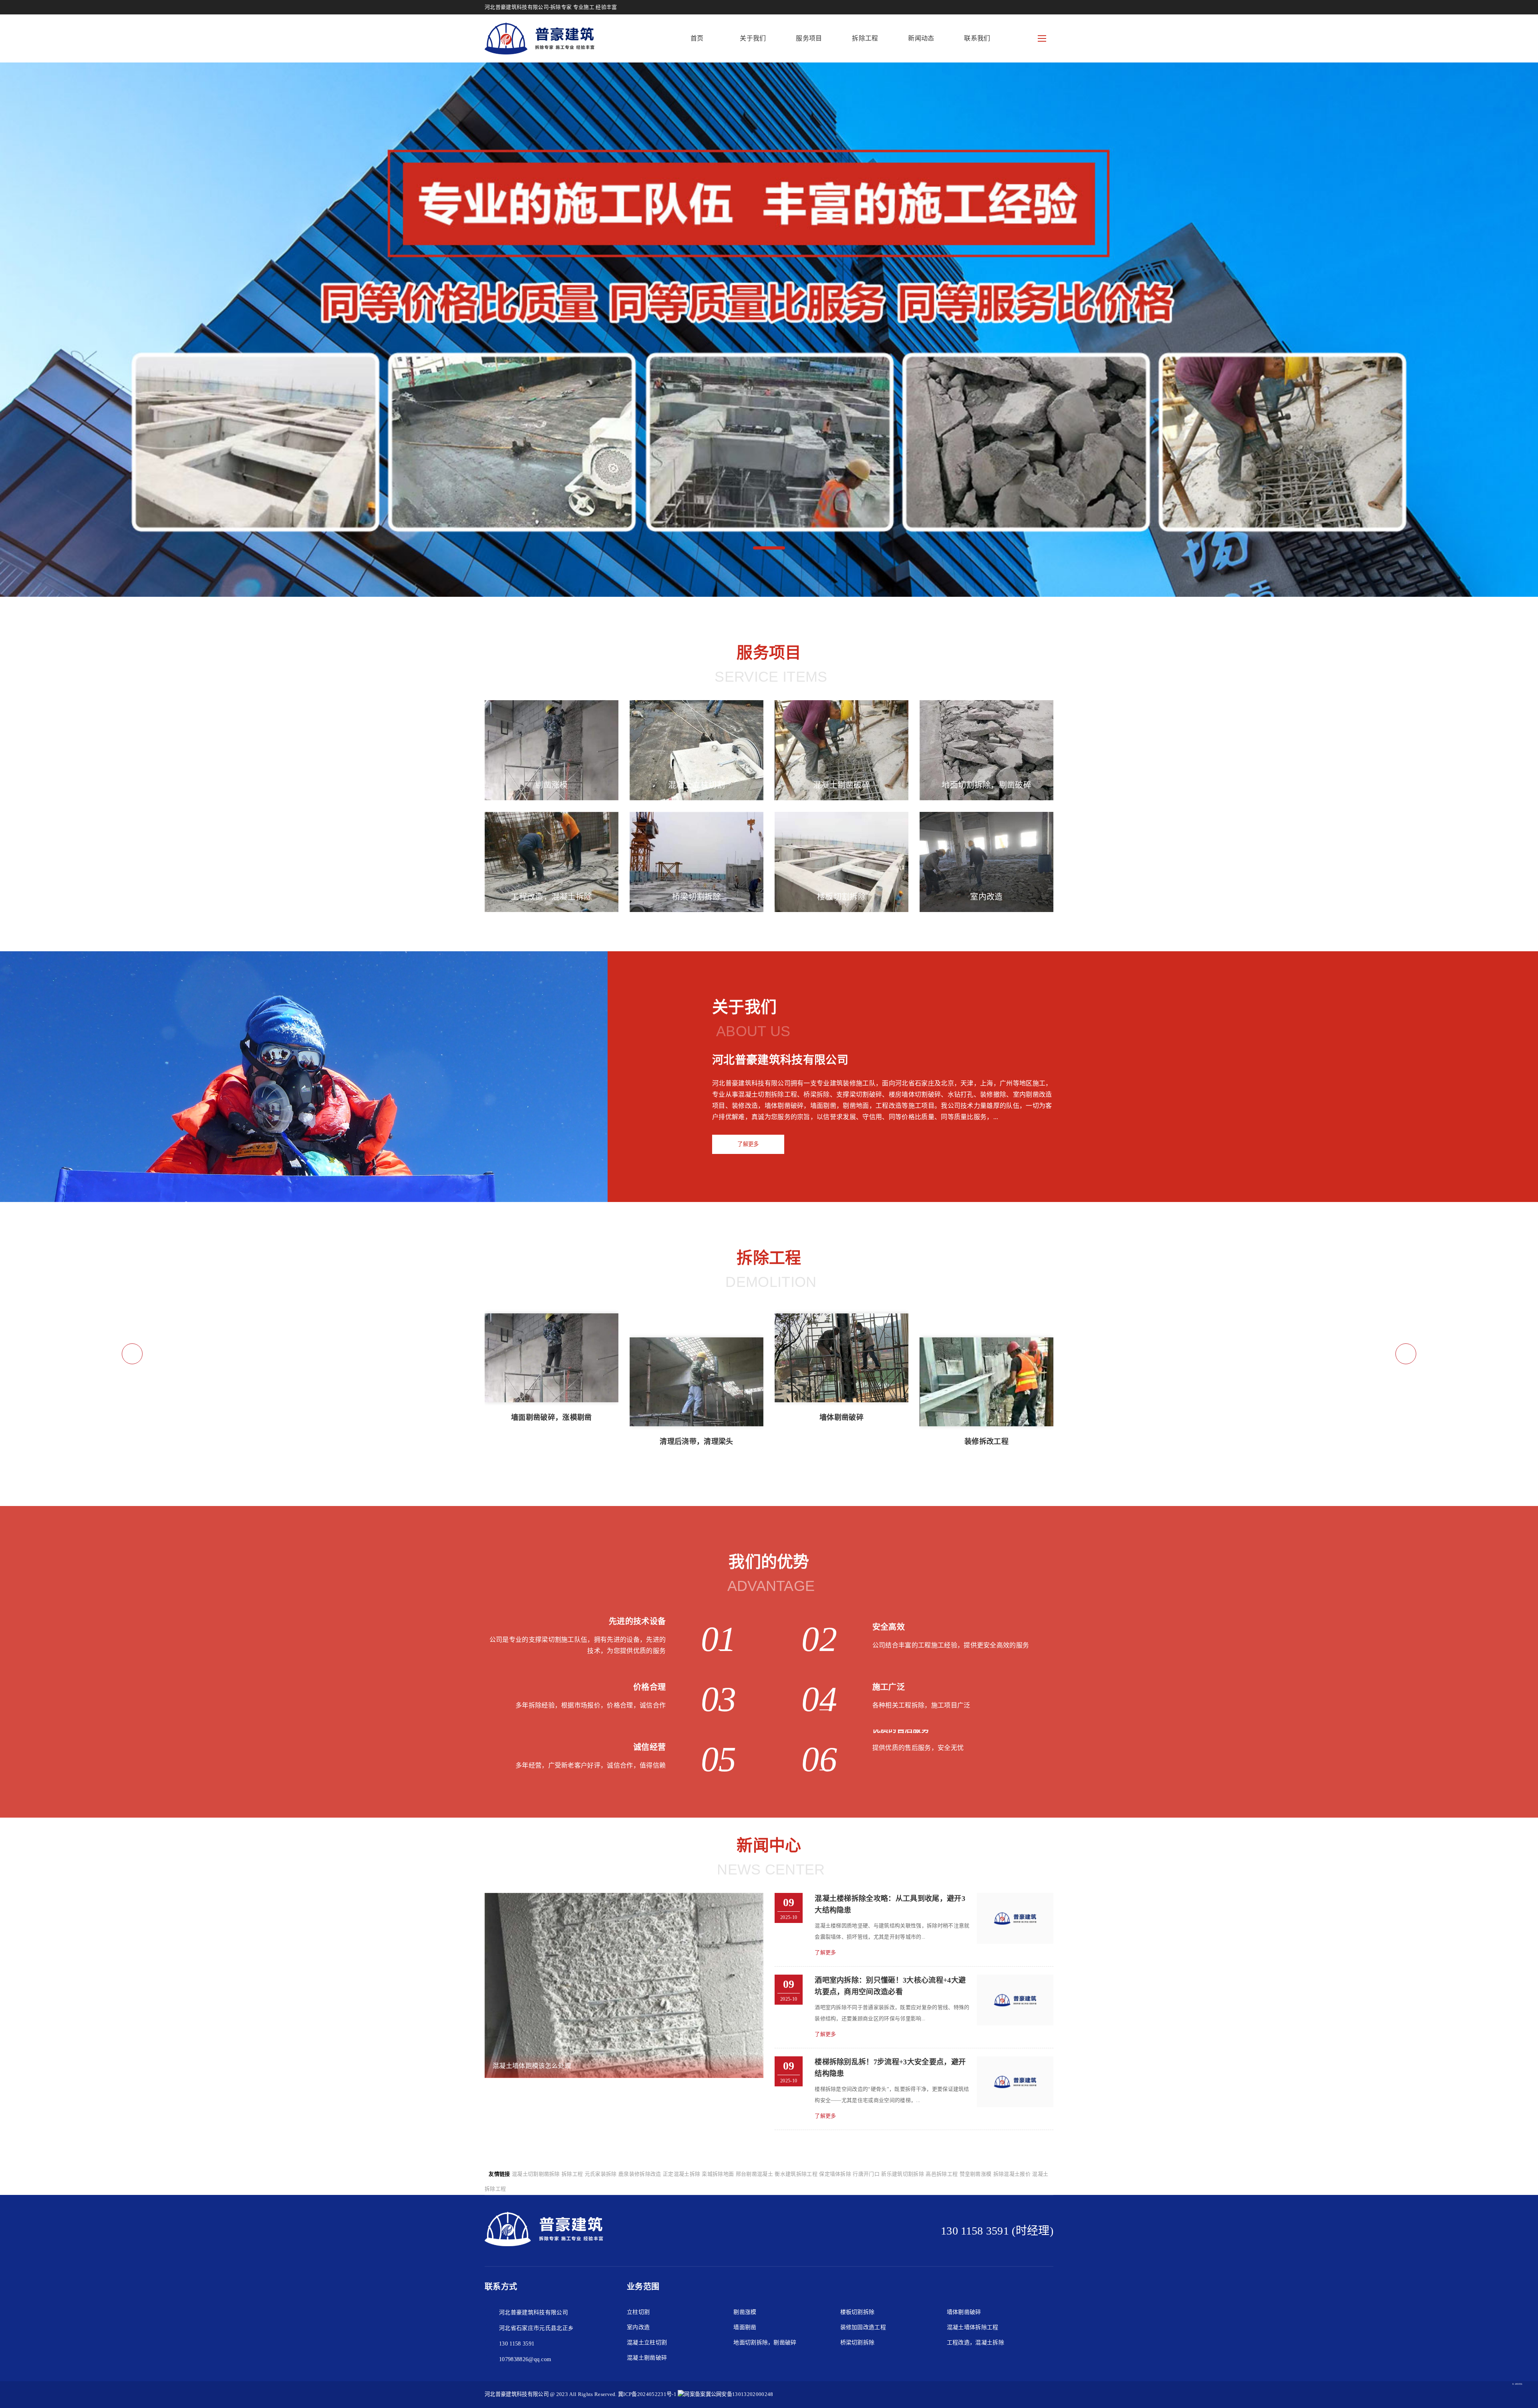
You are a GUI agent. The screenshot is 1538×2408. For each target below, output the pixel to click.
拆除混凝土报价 (1012, 2174)
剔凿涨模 (745, 2312)
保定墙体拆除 (835, 2174)
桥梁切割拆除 (858, 2343)
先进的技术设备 (637, 1621)
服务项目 (809, 38)
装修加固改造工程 (863, 2327)
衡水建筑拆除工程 (796, 2174)
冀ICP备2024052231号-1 (647, 2394)
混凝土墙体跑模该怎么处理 (532, 2066)
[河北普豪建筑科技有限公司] (540, 38)
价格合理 (649, 1687)
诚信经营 (649, 1747)
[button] (769, 548)
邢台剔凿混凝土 (754, 2174)
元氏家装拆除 (601, 2174)
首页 (697, 38)
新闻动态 (921, 38)
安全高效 (889, 1627)
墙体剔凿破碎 (964, 2312)
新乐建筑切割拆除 (903, 2174)
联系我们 (977, 38)
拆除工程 (865, 38)
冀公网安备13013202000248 (739, 2394)
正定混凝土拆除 (681, 2174)
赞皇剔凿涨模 (976, 2174)
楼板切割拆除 (858, 2312)
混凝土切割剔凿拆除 (536, 2174)
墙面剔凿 (745, 2327)
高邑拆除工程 (942, 2174)
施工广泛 (889, 1687)
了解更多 (748, 1144)
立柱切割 (638, 2312)
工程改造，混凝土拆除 (975, 2343)
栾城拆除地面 (718, 2174)
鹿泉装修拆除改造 (640, 2174)
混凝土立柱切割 (647, 2343)
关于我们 (753, 38)
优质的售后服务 (901, 1729)
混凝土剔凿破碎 (647, 2358)
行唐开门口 (866, 2174)
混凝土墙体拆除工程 (973, 2327)
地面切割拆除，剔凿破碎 (765, 2343)
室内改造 (638, 2327)
